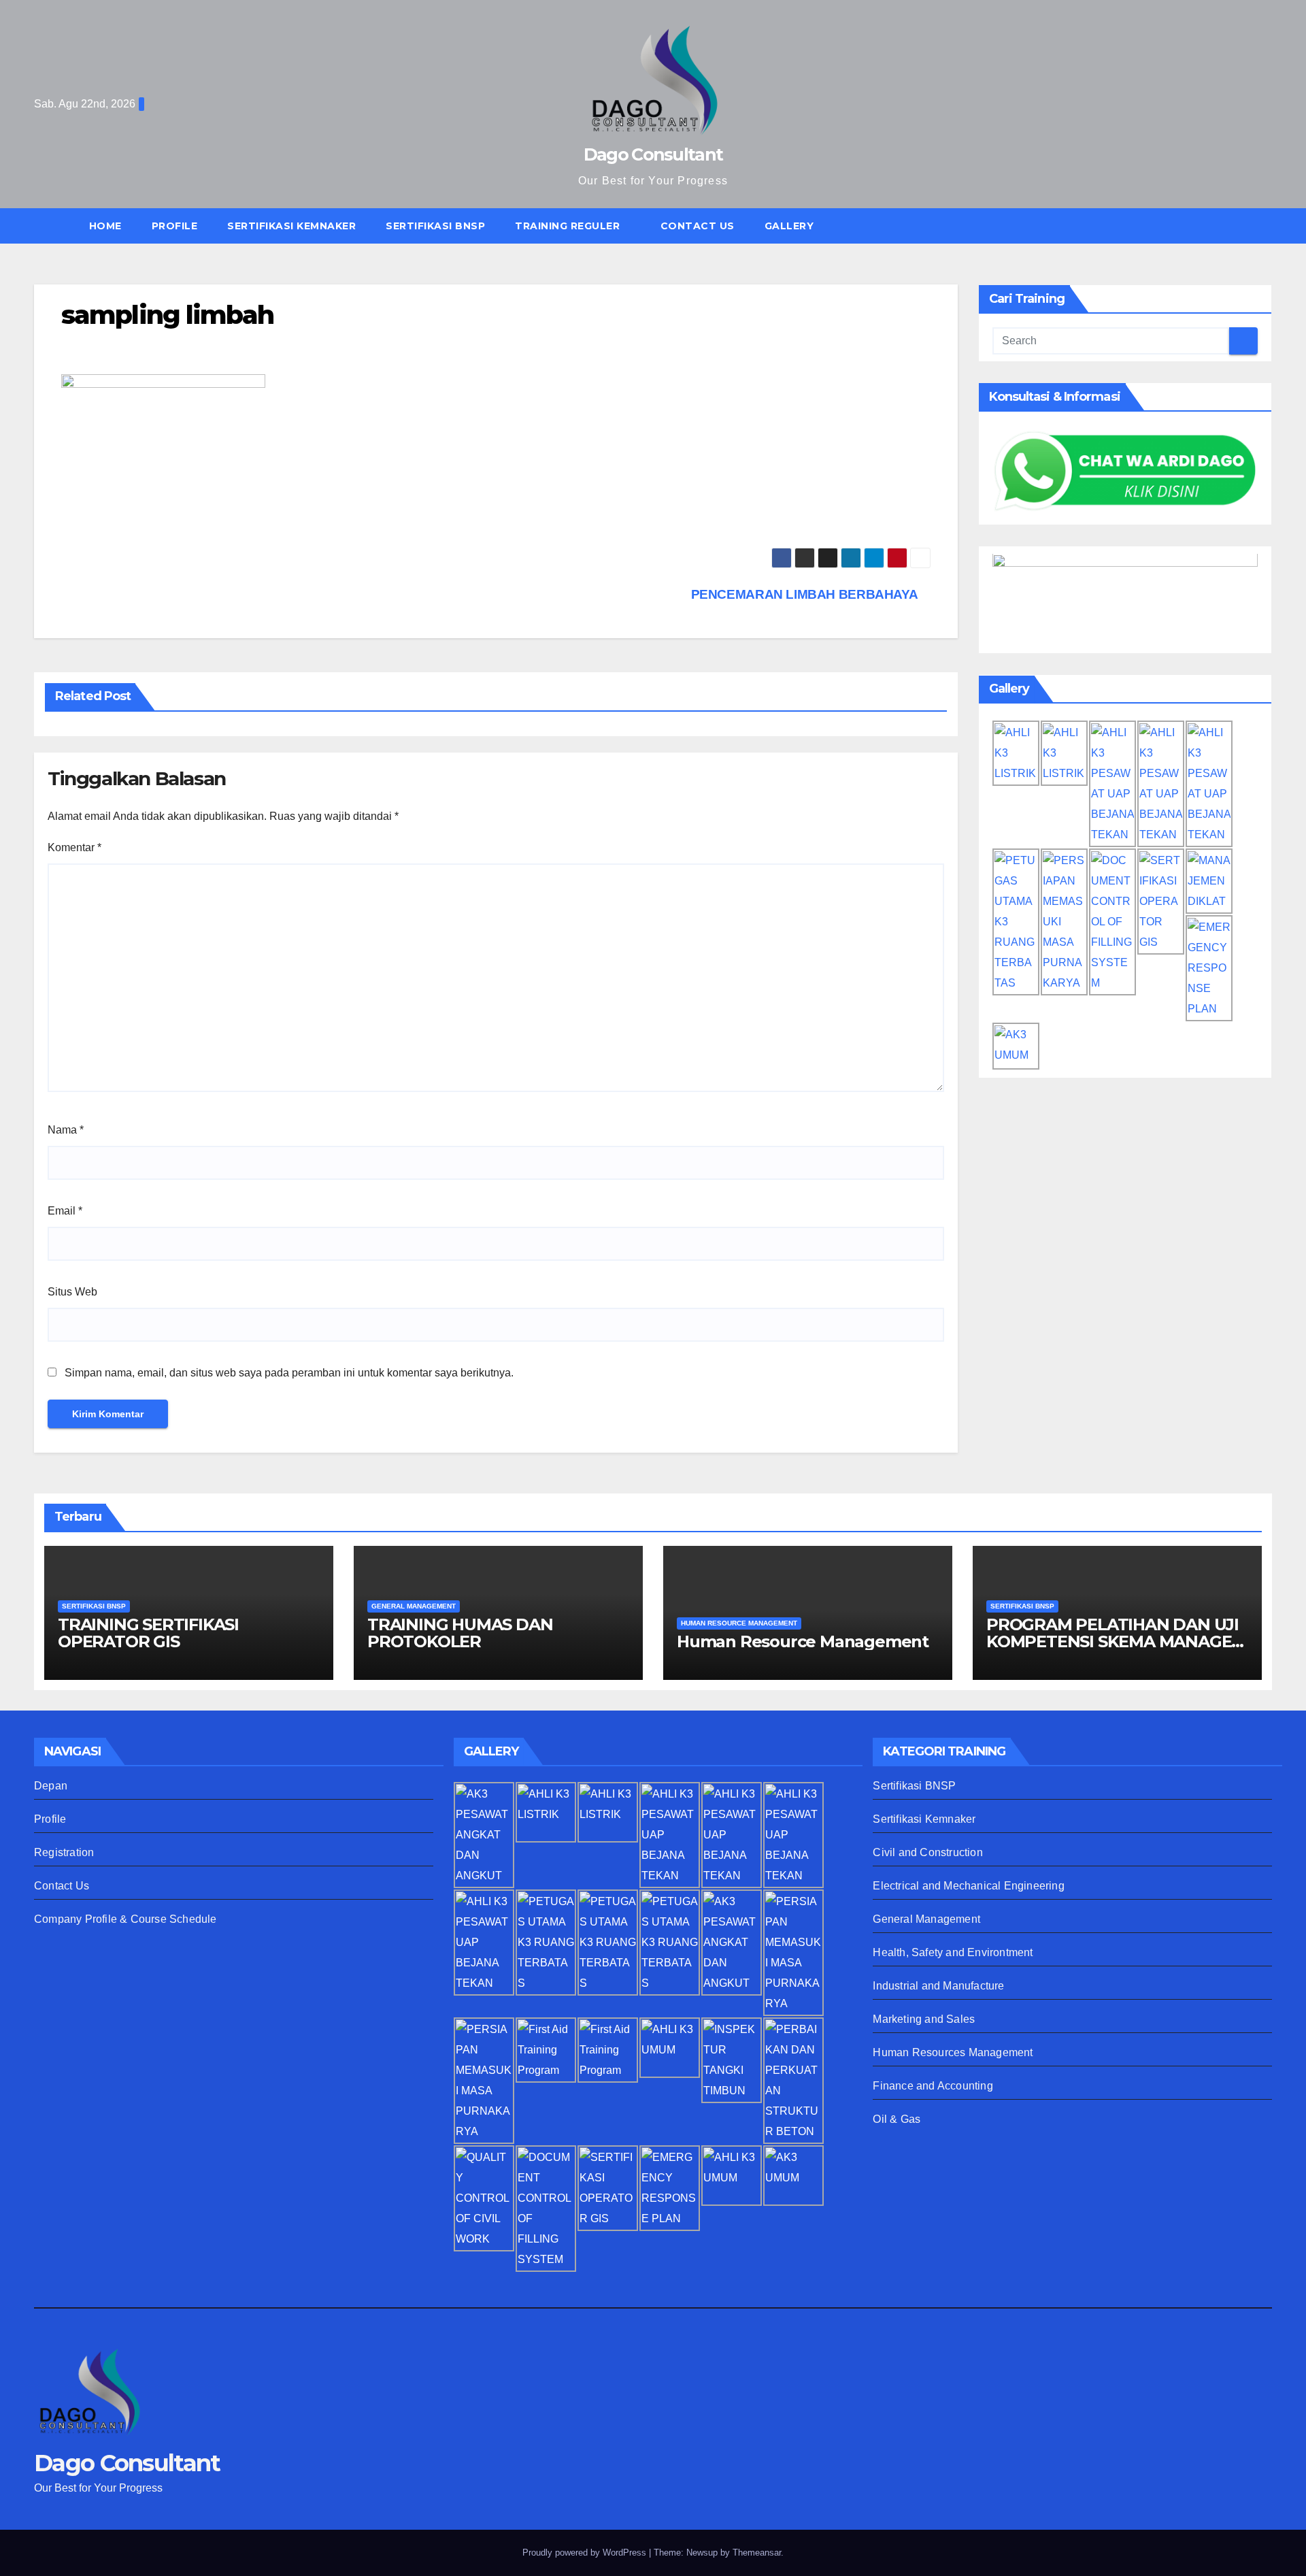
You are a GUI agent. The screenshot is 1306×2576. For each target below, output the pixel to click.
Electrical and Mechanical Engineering (968, 1886)
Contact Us (698, 226)
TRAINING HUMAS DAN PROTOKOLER (460, 1633)
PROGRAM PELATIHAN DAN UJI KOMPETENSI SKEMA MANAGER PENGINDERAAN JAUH (1115, 1641)
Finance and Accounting (933, 2086)
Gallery (789, 226)
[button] (1268, 226)
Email (65, 1211)
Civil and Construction (927, 1852)
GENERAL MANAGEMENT (414, 1606)
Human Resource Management (803, 1641)
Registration (64, 1852)
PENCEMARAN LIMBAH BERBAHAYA (806, 594)
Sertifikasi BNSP (914, 1786)
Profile (175, 226)
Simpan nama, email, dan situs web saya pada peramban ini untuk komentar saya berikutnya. (289, 1373)
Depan (51, 1786)
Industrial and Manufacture (938, 1986)
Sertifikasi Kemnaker (924, 1819)
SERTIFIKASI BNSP (435, 226)
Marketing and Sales (924, 2019)
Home (105, 226)
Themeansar (757, 2553)
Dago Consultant (653, 154)
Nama (66, 1130)
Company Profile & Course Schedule (125, 1919)
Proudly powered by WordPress (586, 2553)
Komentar (74, 847)
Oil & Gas (897, 2119)
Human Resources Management (953, 2052)
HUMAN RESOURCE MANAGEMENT (739, 1623)
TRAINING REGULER (569, 226)
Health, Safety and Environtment (953, 1952)
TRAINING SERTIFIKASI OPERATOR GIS (148, 1633)
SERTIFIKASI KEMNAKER (291, 226)
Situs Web (72, 1292)
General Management (926, 1919)
